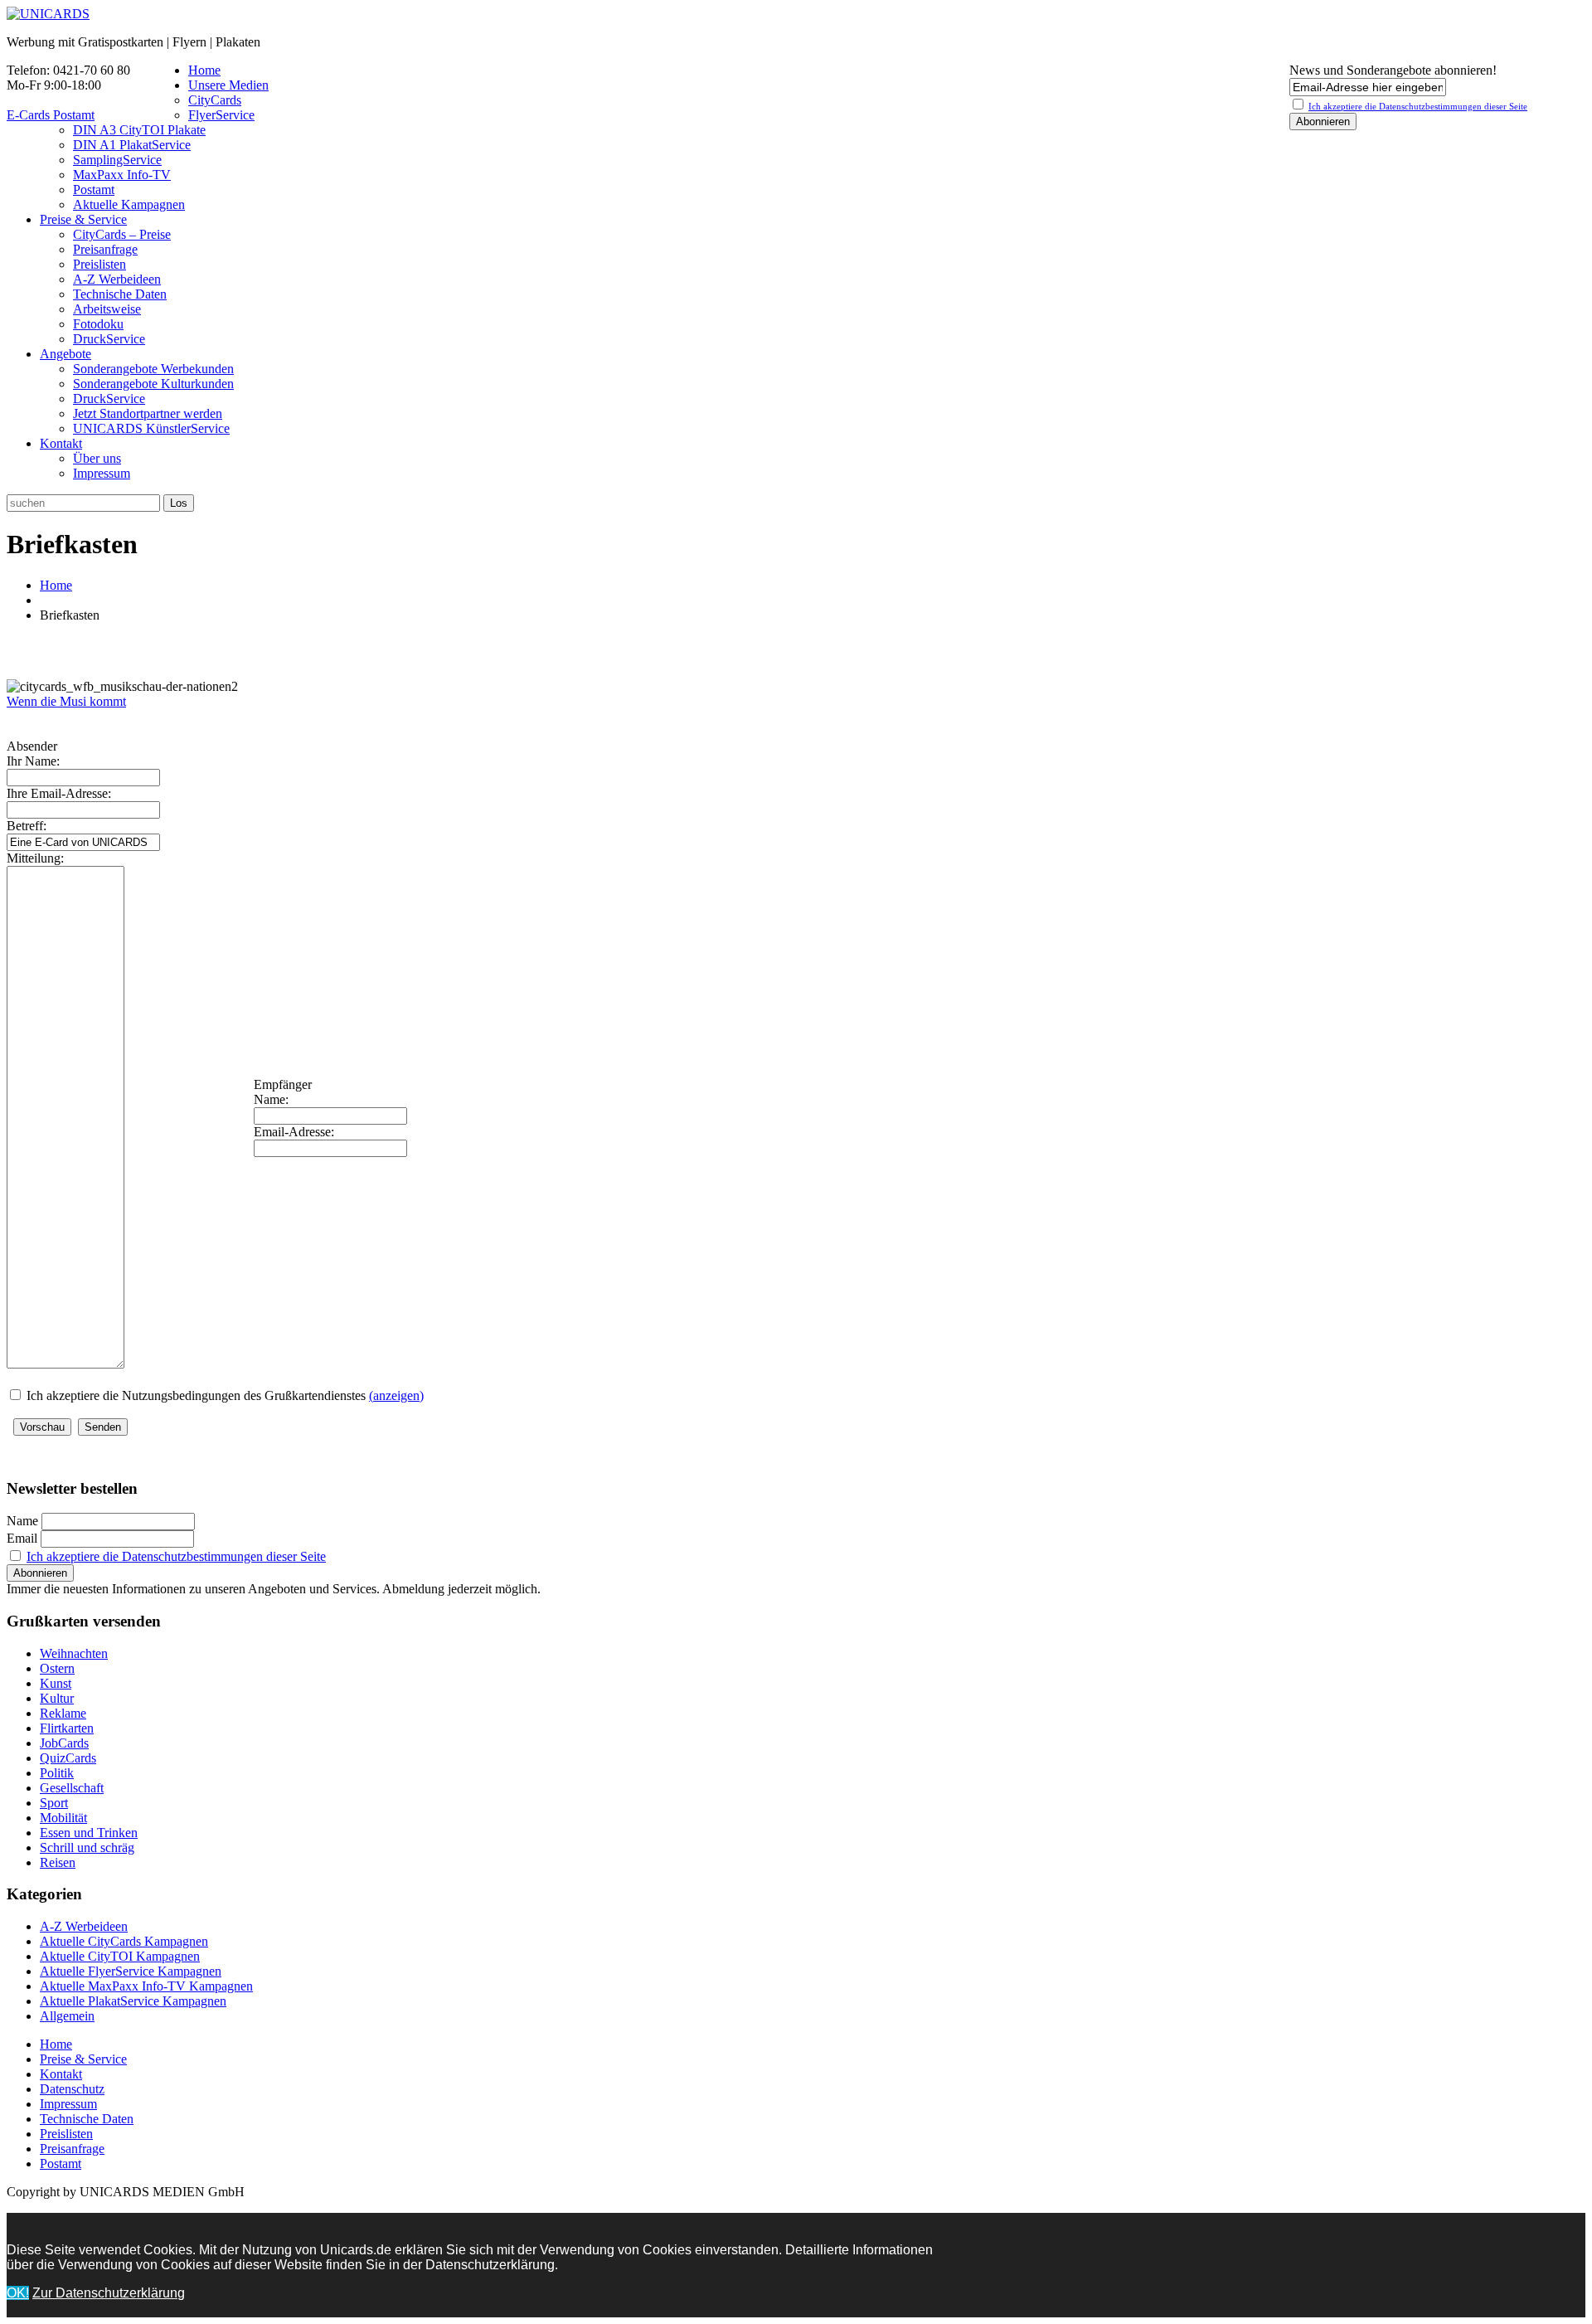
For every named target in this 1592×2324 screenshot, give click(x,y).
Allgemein (67, 2016)
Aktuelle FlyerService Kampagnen (131, 1971)
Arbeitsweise (107, 309)
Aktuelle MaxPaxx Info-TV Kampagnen (146, 1986)
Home (204, 70)
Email (22, 1538)
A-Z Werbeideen (117, 279)
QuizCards (68, 1758)
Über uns (97, 458)
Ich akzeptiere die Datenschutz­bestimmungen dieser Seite (1418, 106)
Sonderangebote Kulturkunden (153, 384)
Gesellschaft (72, 1788)
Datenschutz (72, 2089)
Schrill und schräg (87, 1848)
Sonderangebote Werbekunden (153, 369)
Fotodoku (98, 324)
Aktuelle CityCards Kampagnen (124, 1941)
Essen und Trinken (89, 1833)
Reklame (63, 1713)
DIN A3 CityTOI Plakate (139, 130)
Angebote (66, 354)
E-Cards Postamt (51, 115)
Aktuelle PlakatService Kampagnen (133, 2001)
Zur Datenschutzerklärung (109, 2293)
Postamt (94, 190)
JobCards (64, 1743)
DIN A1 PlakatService (132, 145)
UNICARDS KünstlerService (151, 428)
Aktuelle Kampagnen (129, 204)
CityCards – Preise (122, 234)
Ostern (57, 1668)
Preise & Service (83, 219)
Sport (54, 1803)
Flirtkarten (67, 1728)
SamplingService (117, 160)
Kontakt (61, 443)
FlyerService (221, 115)
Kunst (56, 1683)
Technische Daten (120, 294)
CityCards (215, 100)
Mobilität (63, 1818)
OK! (18, 2293)
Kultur (57, 1698)
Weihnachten (74, 1653)
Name (22, 1521)
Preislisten (99, 264)
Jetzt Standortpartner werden (148, 413)
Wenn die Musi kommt (66, 701)
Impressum (102, 473)
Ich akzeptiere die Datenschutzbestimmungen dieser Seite (176, 1556)
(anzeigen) (396, 1395)
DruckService (109, 339)
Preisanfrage (105, 249)
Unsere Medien (228, 85)
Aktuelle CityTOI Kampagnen (120, 1956)
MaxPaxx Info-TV (122, 175)
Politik (57, 1773)
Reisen (58, 1862)
